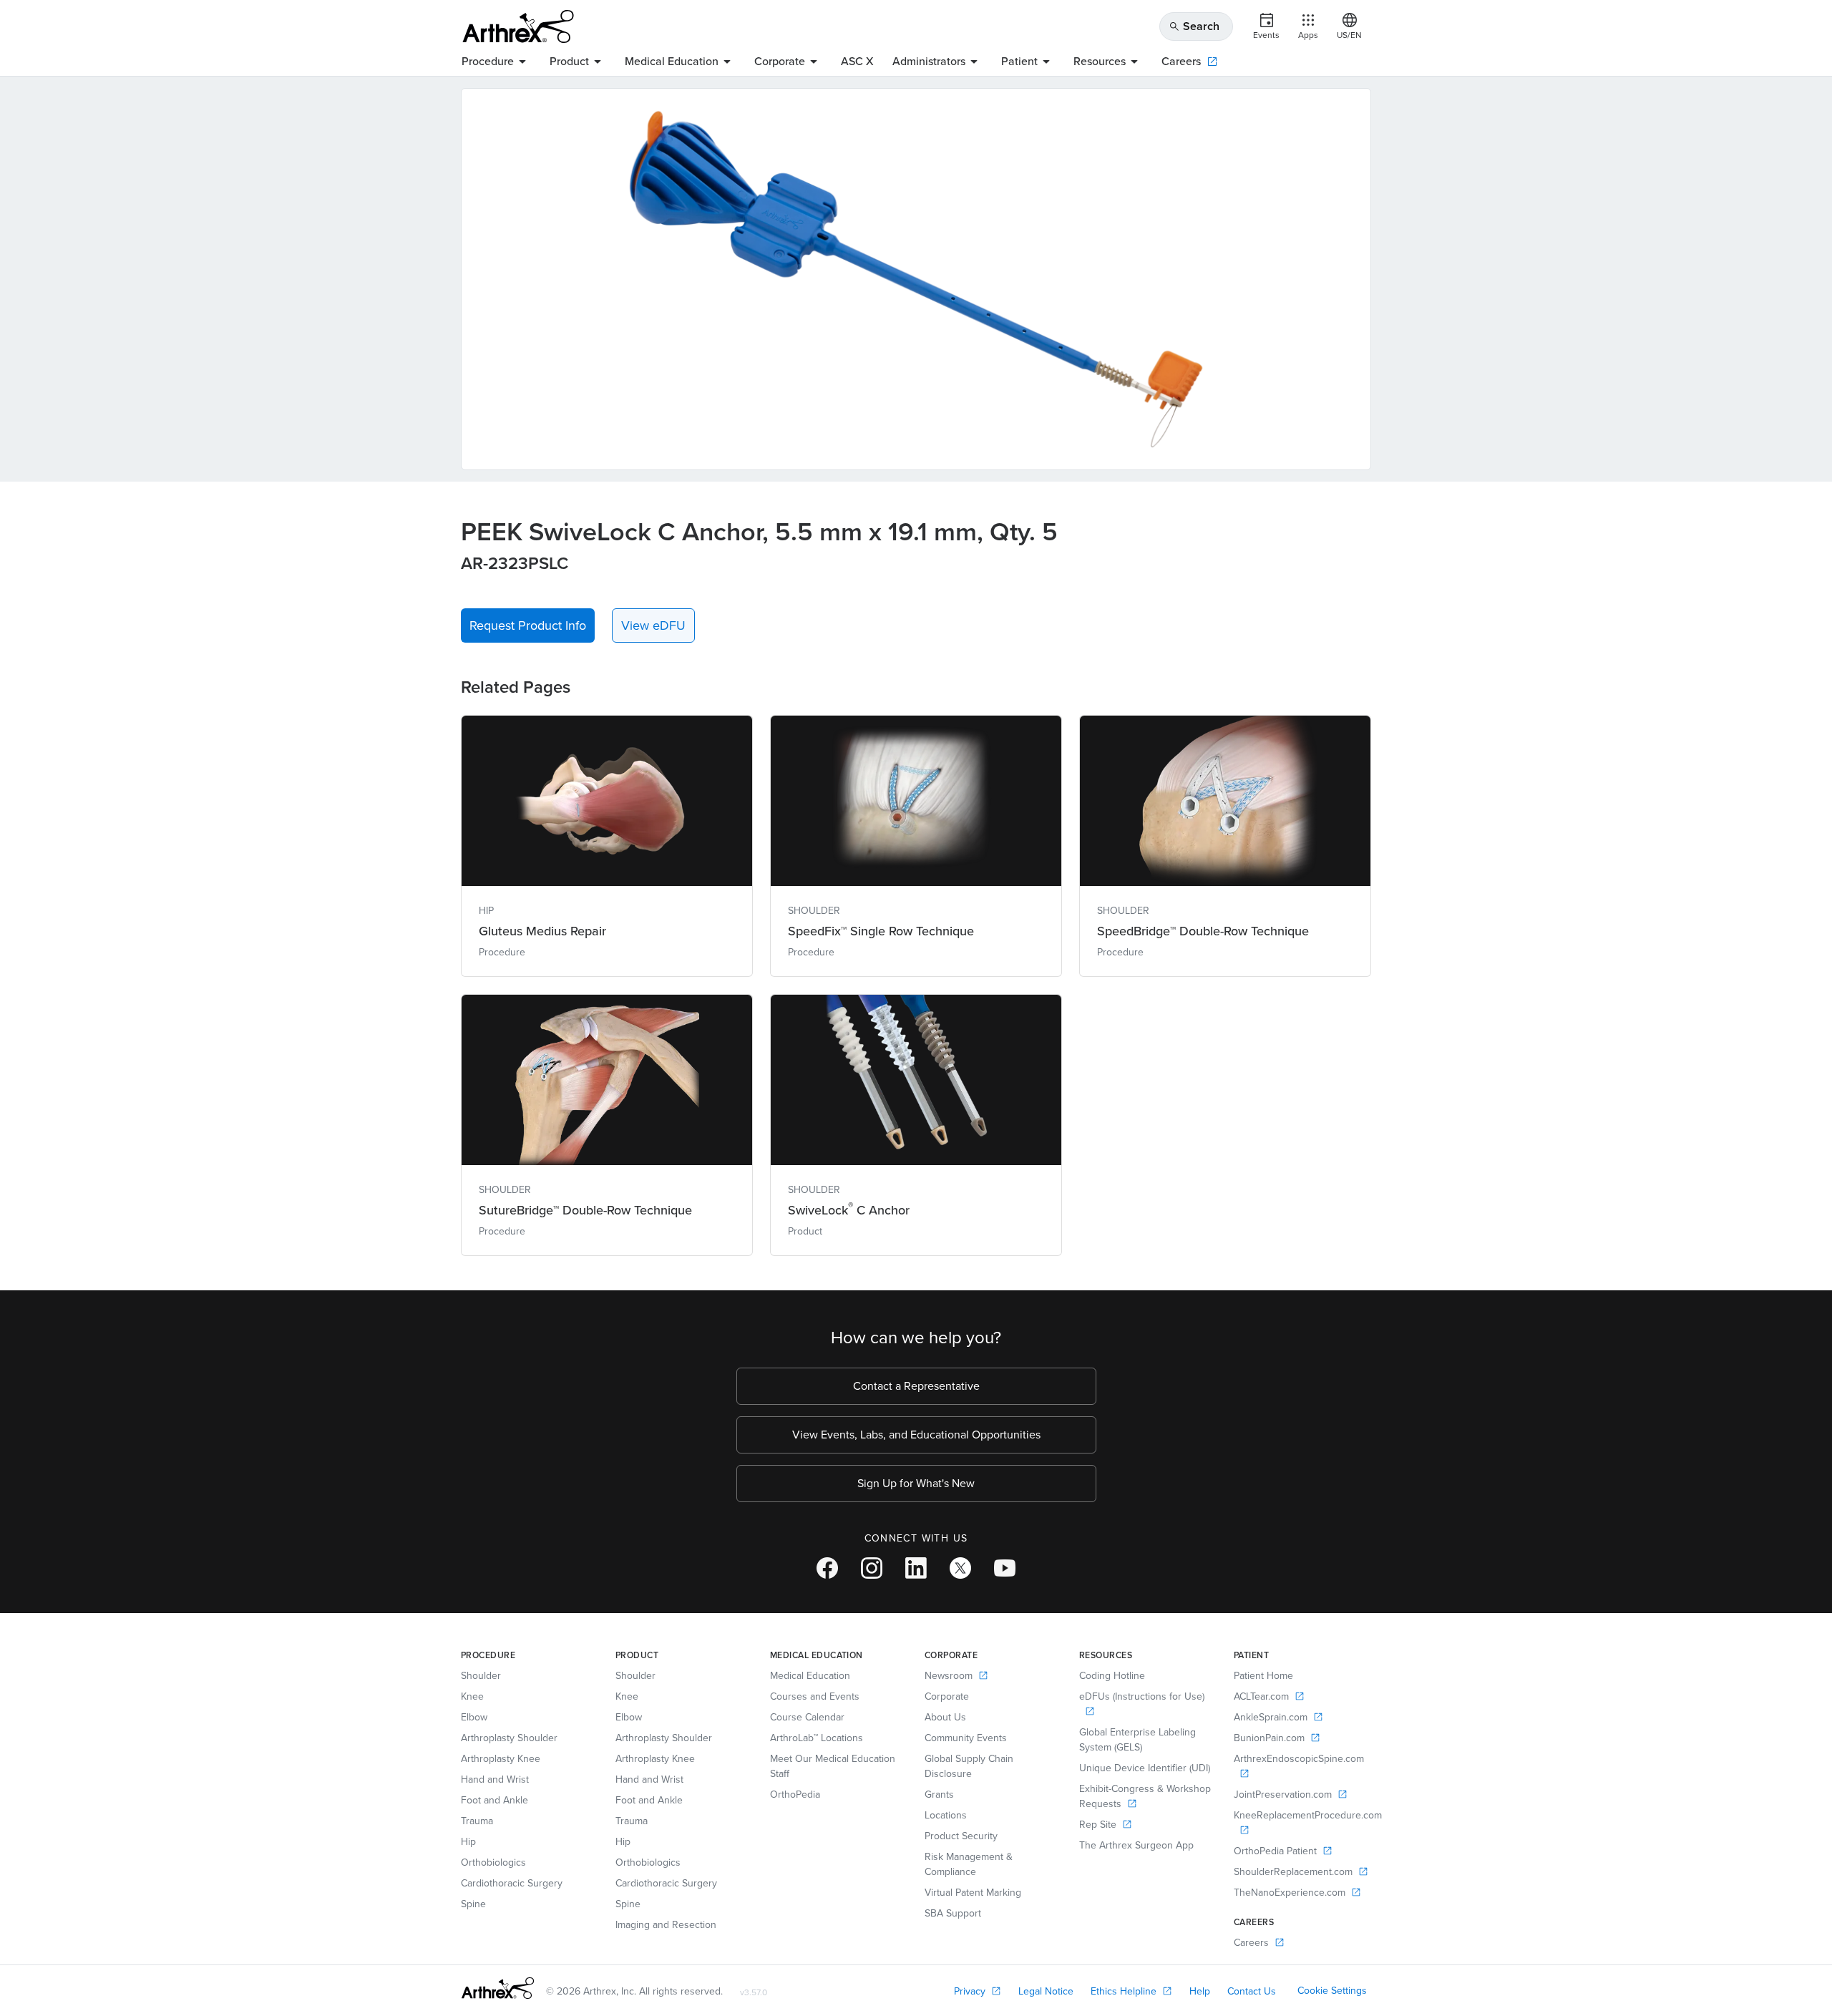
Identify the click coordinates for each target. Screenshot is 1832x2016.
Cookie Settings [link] (1332, 1991)
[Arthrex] (518, 26)
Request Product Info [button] (528, 625)
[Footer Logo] (498, 1988)
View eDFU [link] (653, 625)
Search (1194, 26)
